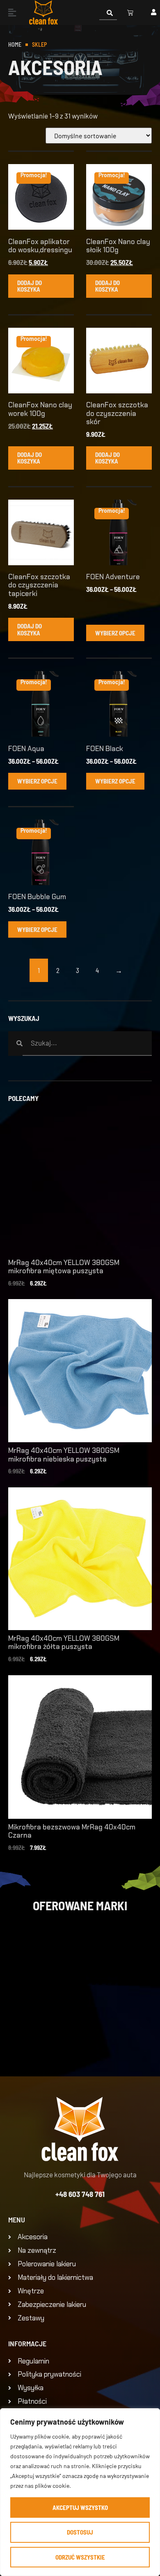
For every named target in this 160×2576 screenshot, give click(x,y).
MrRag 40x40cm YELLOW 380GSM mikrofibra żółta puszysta (64, 1642)
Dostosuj (80, 2532)
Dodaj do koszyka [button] (30, 286)
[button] (12, 12)
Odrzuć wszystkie (80, 2557)
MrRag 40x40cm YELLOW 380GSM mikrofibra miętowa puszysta (64, 1267)
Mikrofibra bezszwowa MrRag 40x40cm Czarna (72, 1831)
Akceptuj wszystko (80, 2507)
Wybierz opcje (115, 633)
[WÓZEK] (130, 13)
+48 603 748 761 (80, 2194)
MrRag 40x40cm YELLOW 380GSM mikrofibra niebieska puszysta (64, 1455)
